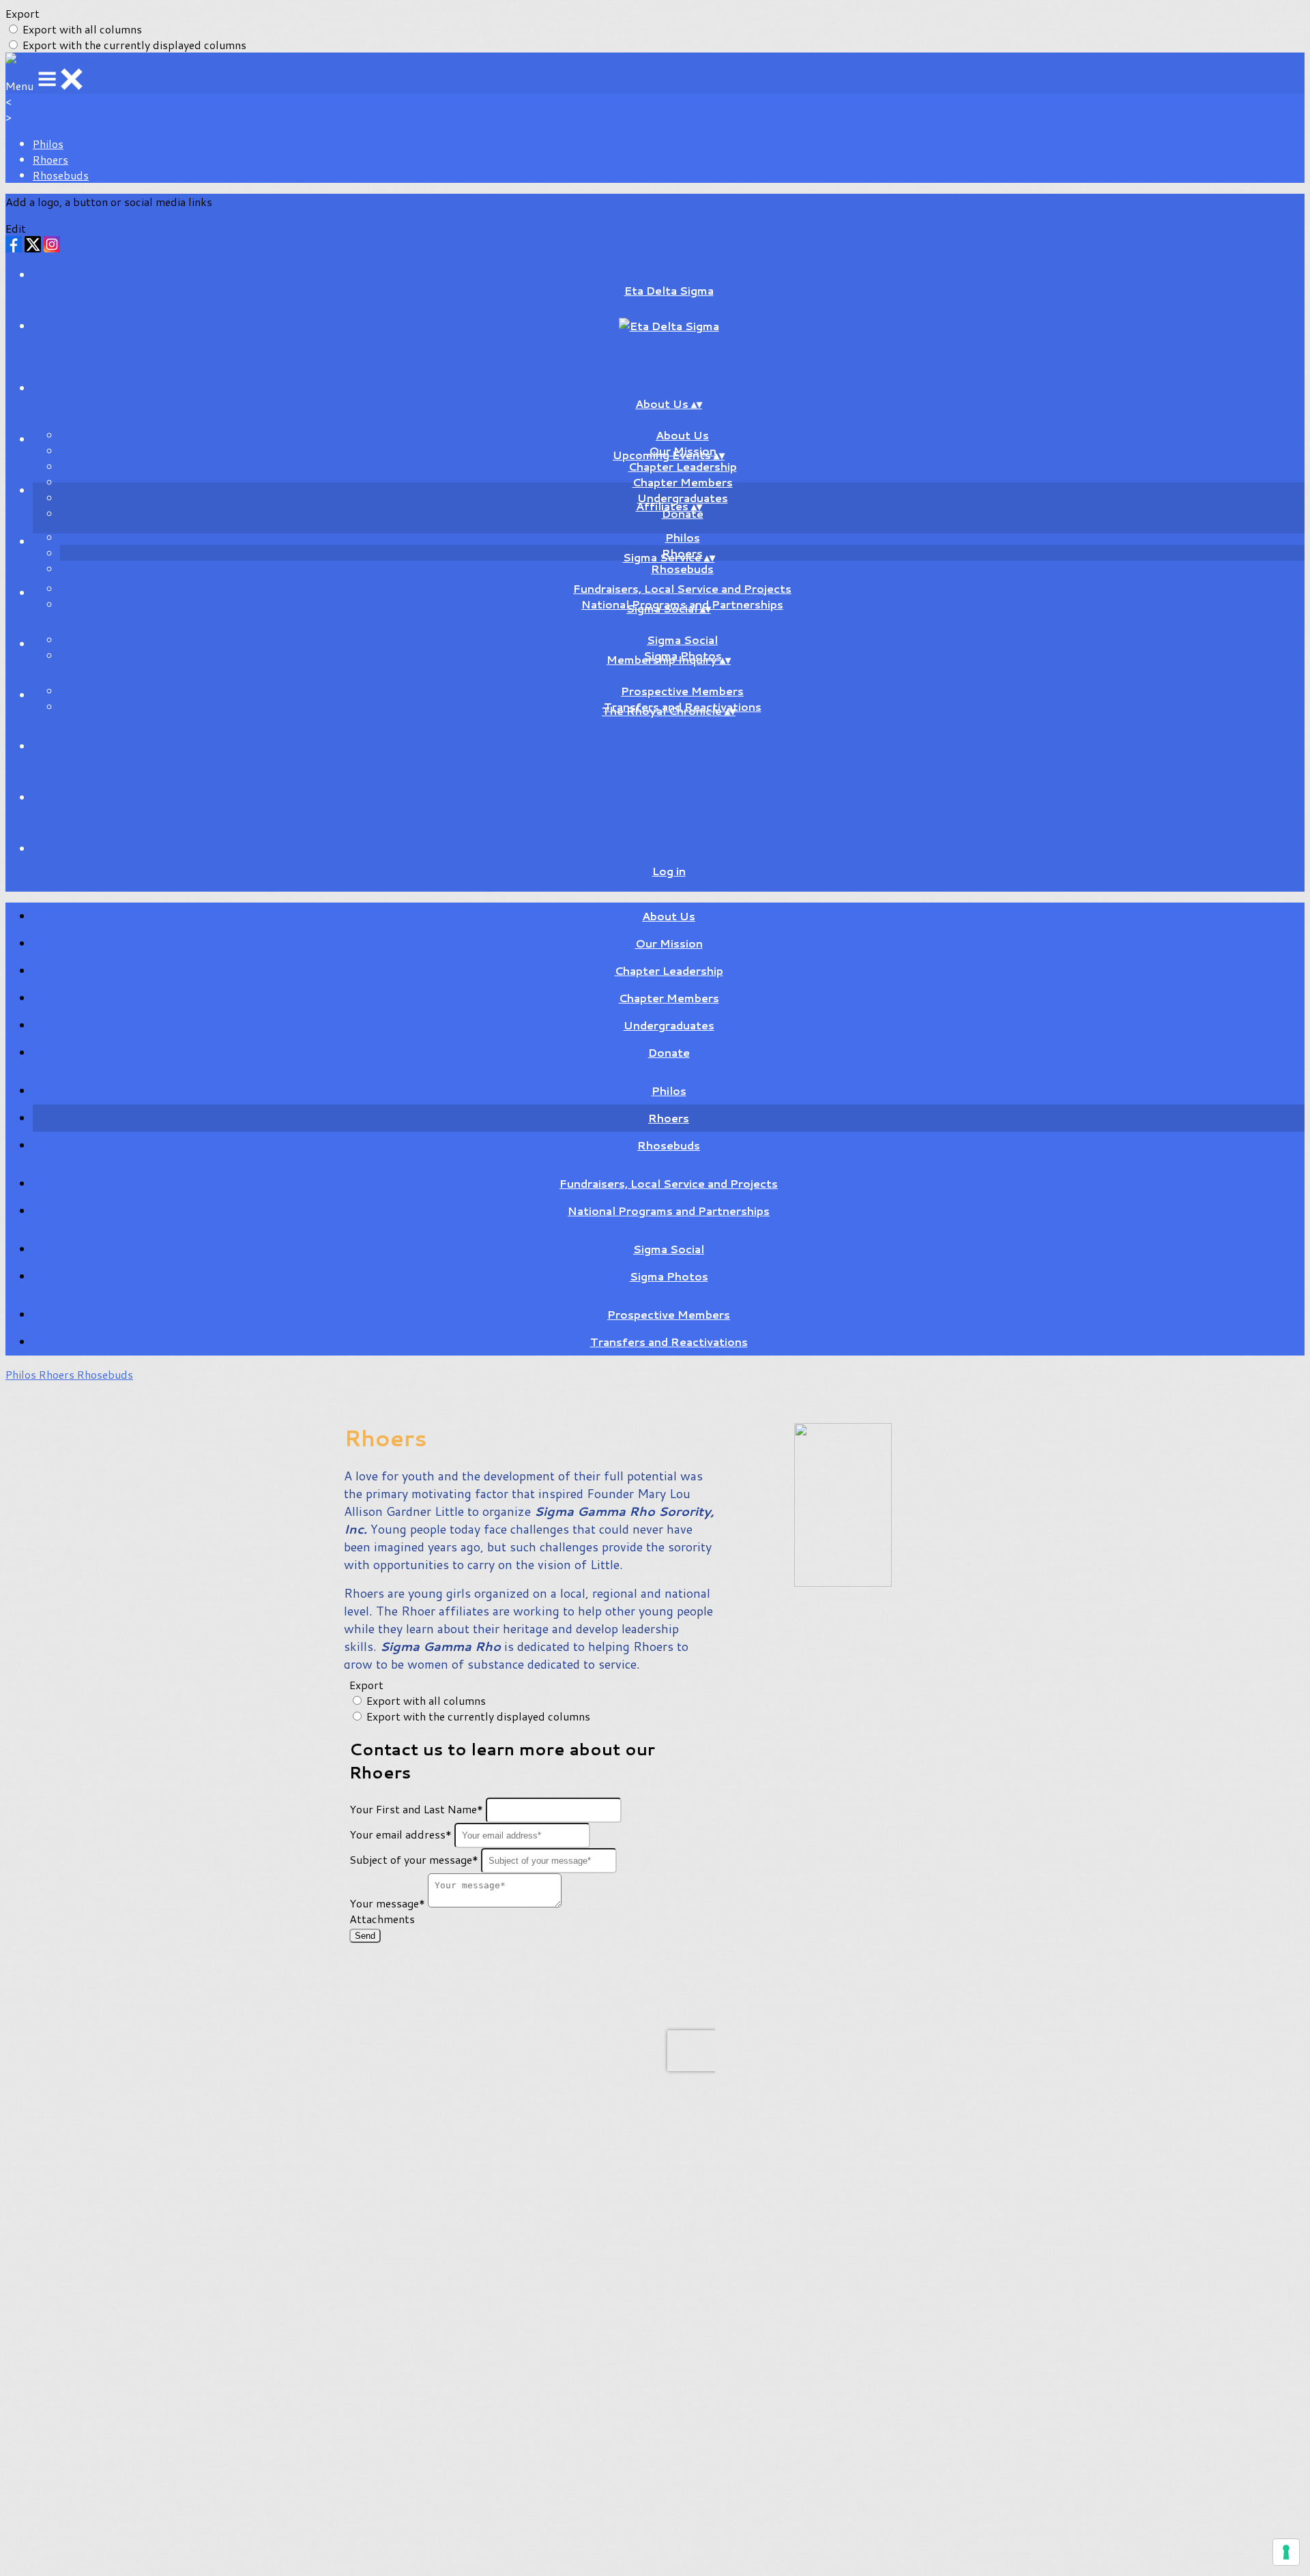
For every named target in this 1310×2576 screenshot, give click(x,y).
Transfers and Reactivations (669, 1342)
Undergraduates (669, 1025)
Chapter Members (683, 482)
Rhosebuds (61, 175)
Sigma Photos (669, 1276)
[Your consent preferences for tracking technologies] (1286, 2552)
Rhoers (50, 159)
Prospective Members (682, 691)
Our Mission (669, 943)
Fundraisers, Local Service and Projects (682, 588)
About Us (682, 435)
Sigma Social (682, 640)
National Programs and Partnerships (669, 1211)
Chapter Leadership (683, 466)
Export (23, 13)
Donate (669, 1052)
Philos (48, 144)
